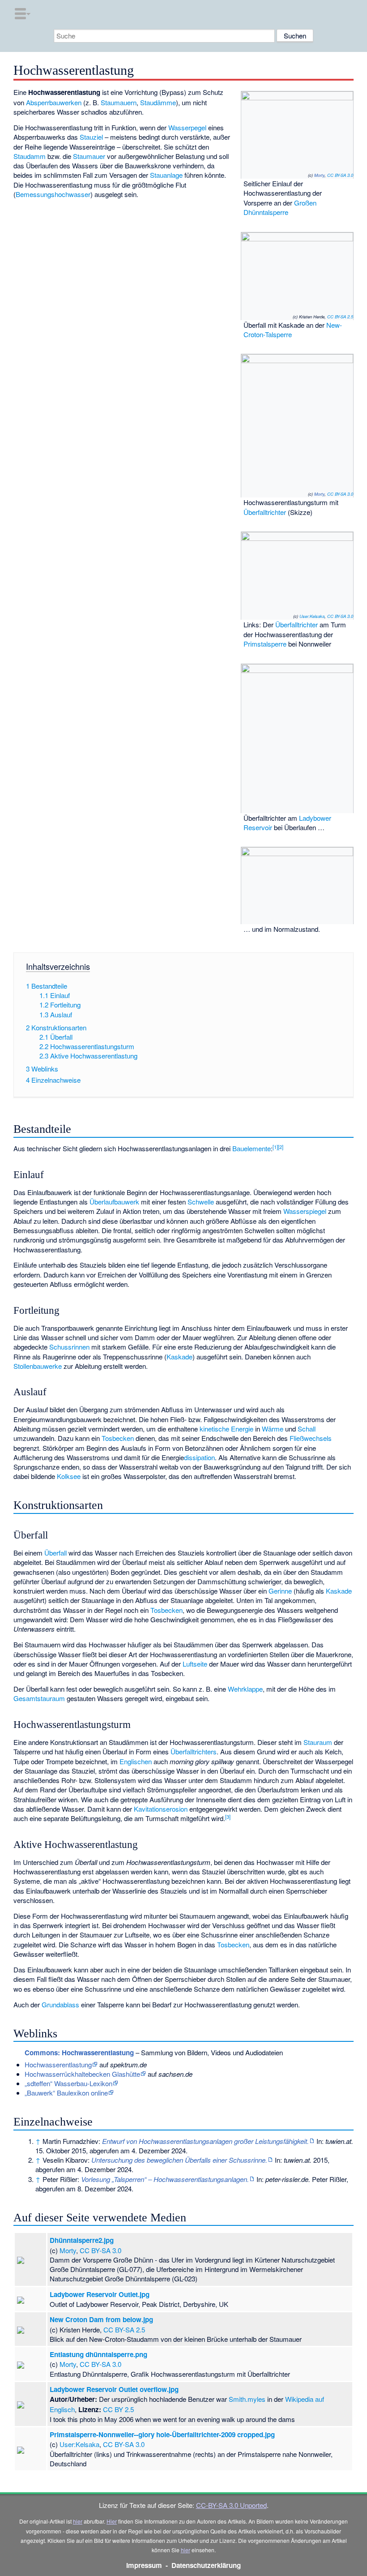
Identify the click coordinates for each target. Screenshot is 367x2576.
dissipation (199, 1457)
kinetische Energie (226, 1429)
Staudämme (158, 102)
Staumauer (89, 156)
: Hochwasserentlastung (79, 2053)
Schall (307, 1429)
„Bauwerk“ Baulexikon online (66, 2093)
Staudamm (30, 156)
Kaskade (179, 1357)
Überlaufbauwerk (114, 1202)
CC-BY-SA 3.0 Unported (231, 2505)
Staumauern (119, 102)
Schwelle (201, 1202)
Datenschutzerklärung (206, 2565)
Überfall (55, 1553)
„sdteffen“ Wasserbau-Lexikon (68, 2083)
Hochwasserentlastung (58, 2064)
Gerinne (280, 1591)
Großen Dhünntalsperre (280, 207)
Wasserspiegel (305, 1211)
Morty (319, 175)
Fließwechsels (311, 1438)
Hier (112, 2521)
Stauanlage (166, 175)
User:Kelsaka (312, 616)
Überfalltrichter (265, 512)
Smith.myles (247, 2399)
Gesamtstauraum (39, 1698)
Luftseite (195, 1664)
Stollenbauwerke (38, 1366)
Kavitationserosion (161, 1809)
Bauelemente (252, 1148)
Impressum (144, 2565)
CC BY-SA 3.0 (340, 175)
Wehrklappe (245, 1689)
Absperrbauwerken (54, 102)
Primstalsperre (265, 644)
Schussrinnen (69, 1347)
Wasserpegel (187, 127)
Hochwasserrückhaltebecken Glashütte (82, 2074)
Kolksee (69, 1476)
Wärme (273, 1429)
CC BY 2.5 (118, 2409)
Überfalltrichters (194, 1751)
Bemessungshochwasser (53, 194)
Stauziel (91, 137)
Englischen (136, 1761)
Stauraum (318, 1742)
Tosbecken (118, 1438)
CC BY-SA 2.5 (340, 317)
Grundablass (60, 2004)
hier (78, 2521)
